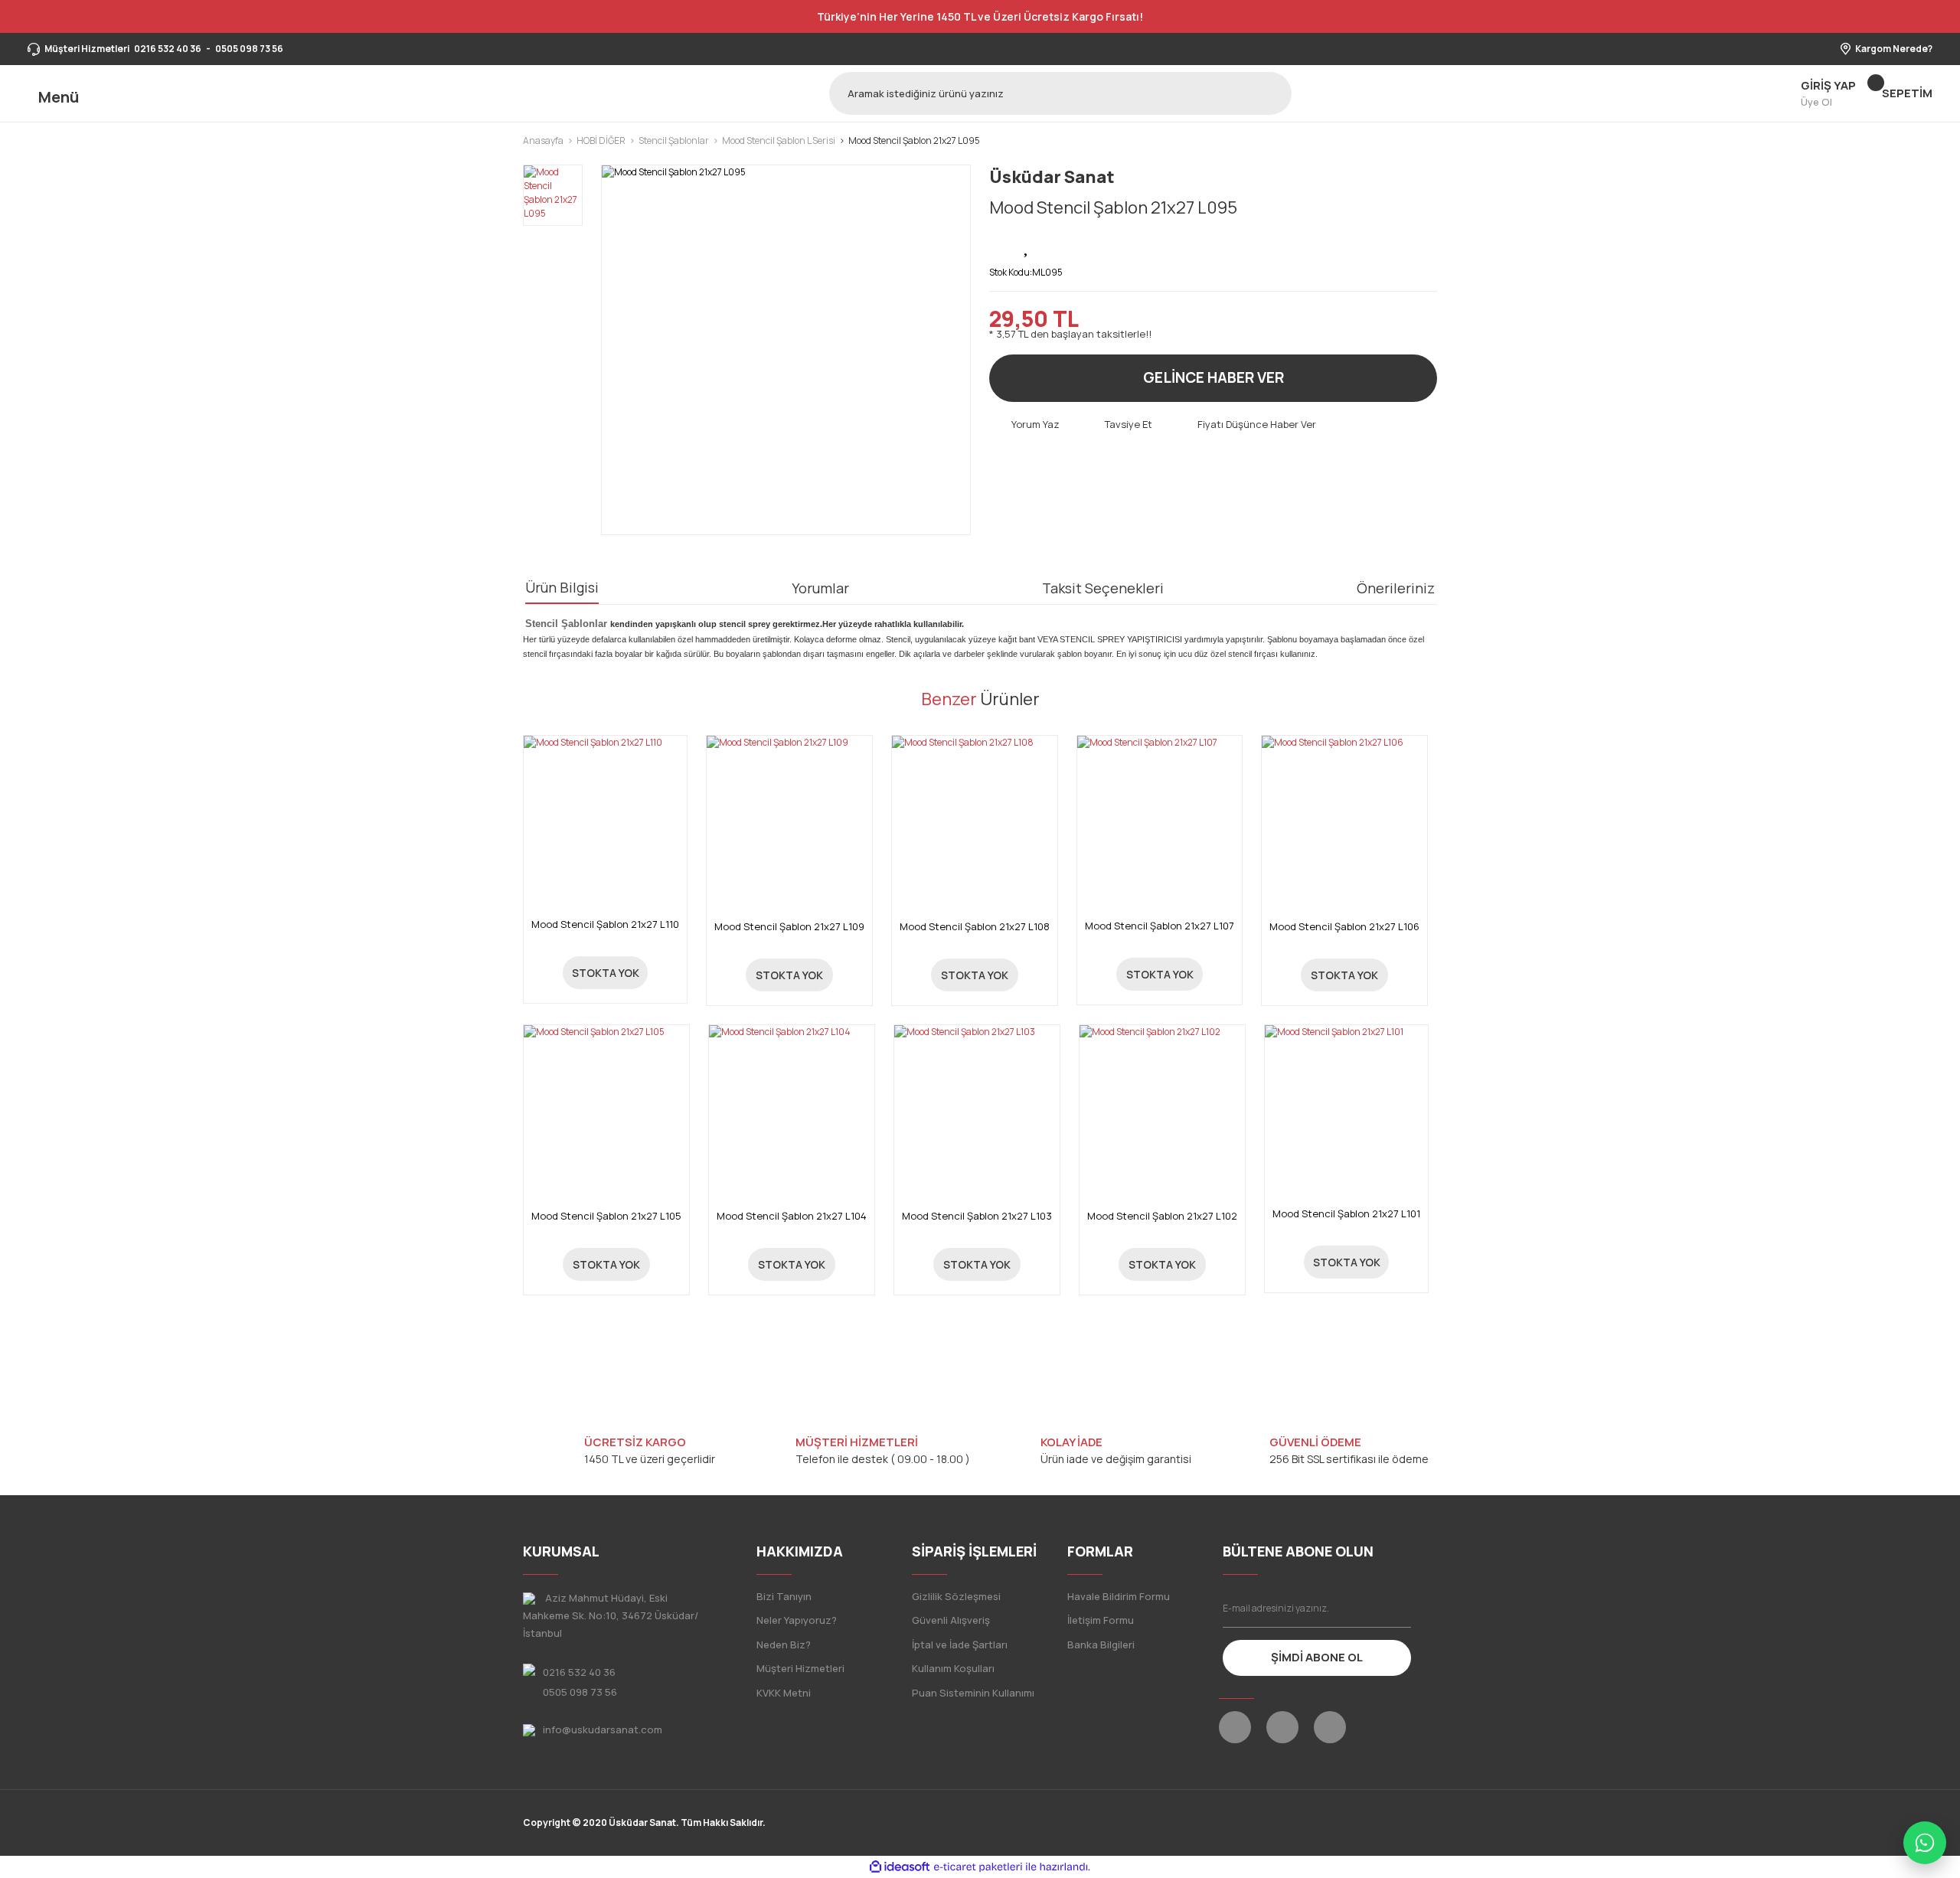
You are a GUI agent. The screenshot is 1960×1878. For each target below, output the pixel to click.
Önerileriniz (1396, 588)
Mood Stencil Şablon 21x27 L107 (1160, 926)
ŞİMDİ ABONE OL (1317, 1657)
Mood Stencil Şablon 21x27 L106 (1344, 927)
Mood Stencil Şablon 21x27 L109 (789, 927)
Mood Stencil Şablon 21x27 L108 (975, 927)
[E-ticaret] (978, 1867)
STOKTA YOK (606, 973)
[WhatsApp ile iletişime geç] (1925, 1843)
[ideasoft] (900, 1867)
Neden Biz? (784, 1644)
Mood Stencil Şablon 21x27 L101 (1346, 1214)
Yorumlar (820, 588)
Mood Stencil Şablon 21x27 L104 (792, 1216)
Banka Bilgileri (1101, 1644)
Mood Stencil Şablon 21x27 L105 (606, 1216)
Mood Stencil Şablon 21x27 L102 (1162, 1216)
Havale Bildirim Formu (1119, 1596)
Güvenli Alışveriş (951, 1620)
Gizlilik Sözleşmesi (956, 1596)
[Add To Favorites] (1027, 245)
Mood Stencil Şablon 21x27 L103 (977, 1216)
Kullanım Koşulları (953, 1668)
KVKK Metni (784, 1693)
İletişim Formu (1101, 1620)
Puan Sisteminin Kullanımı (973, 1693)
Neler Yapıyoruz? (797, 1620)
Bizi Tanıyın (784, 1596)
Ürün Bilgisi (562, 587)
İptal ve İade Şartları (960, 1644)
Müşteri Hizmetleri (800, 1668)
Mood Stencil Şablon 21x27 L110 (605, 924)
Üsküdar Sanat (1052, 177)
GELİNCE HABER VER (1214, 377)
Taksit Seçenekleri (1103, 588)
